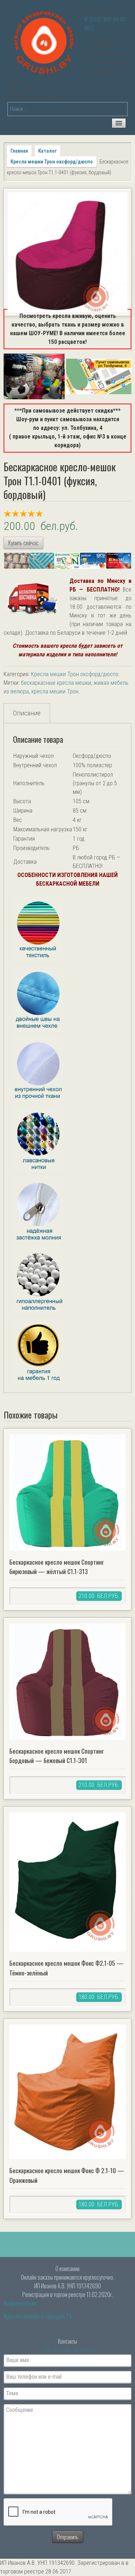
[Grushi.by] (45, 41)
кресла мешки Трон (55, 691)
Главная (19, 151)
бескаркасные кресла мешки (56, 683)
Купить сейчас (23, 543)
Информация (20, 2303)
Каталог (48, 151)
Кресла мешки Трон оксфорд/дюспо (52, 162)
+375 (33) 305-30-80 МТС (68, 2350)
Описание (27, 713)
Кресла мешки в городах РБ (38, 2316)
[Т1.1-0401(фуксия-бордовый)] (67, 252)
